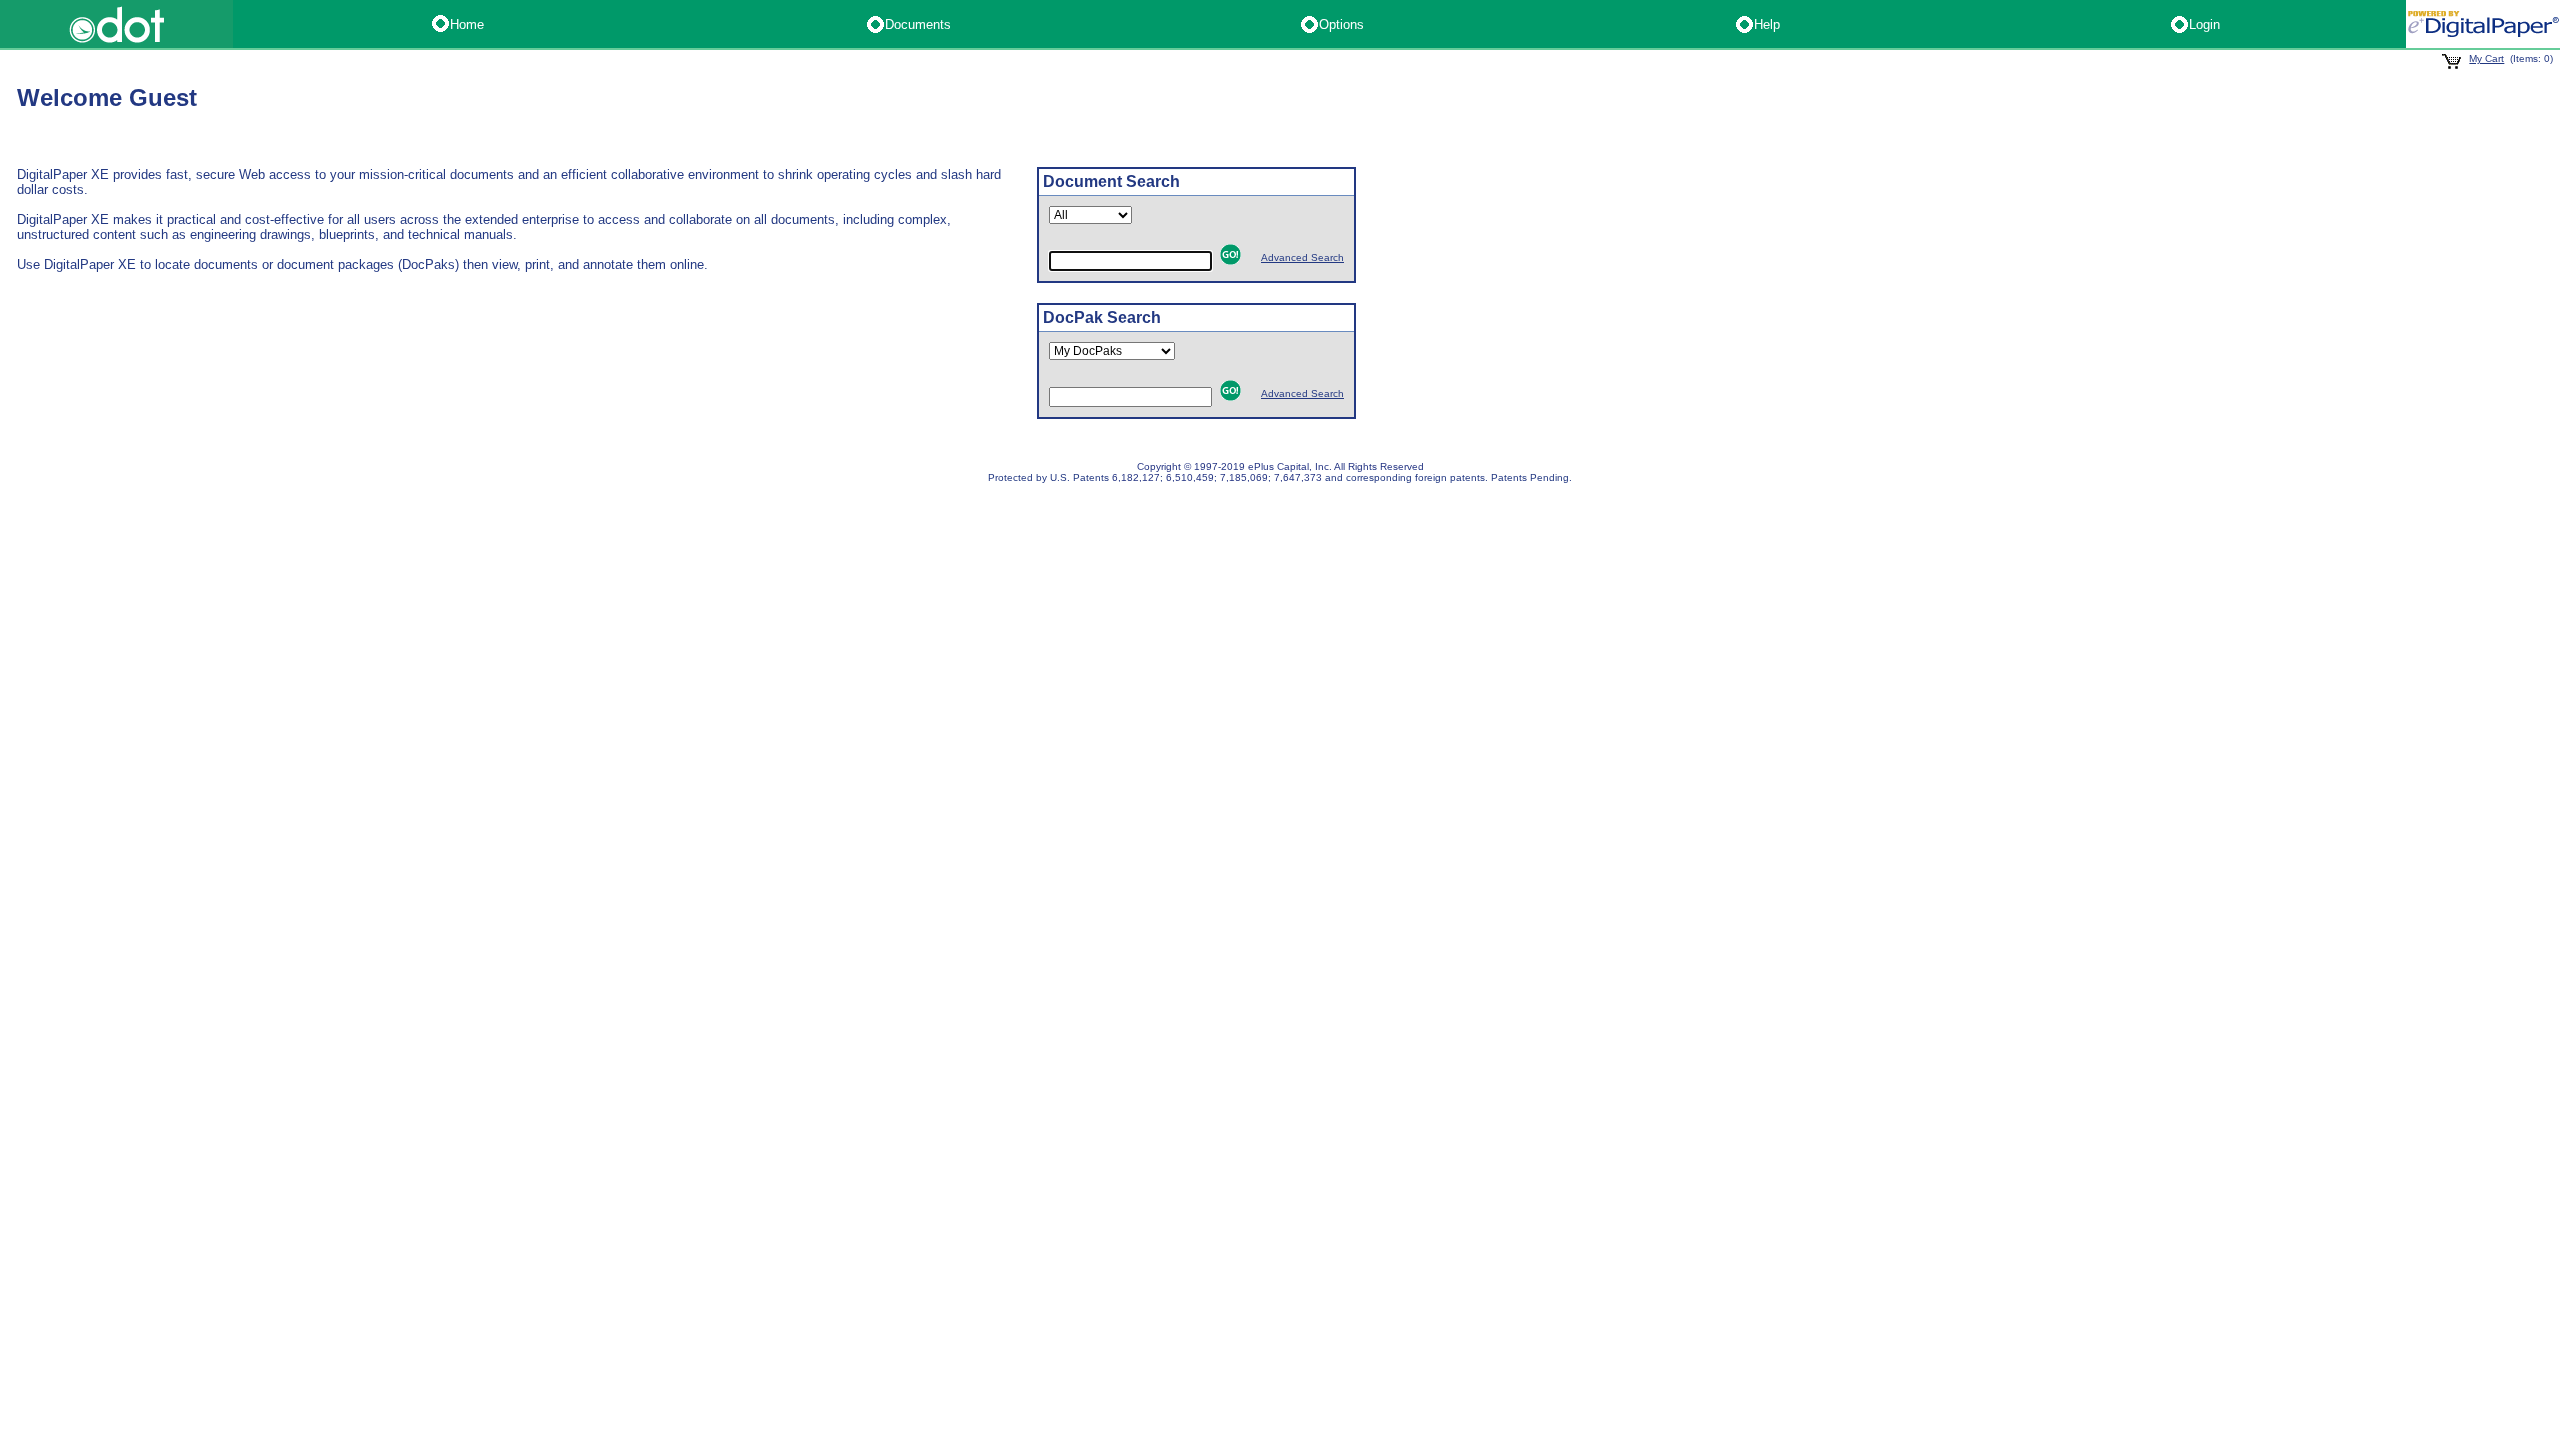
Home (467, 24)
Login (2204, 24)
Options (1341, 24)
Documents (918, 24)
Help (1767, 24)
